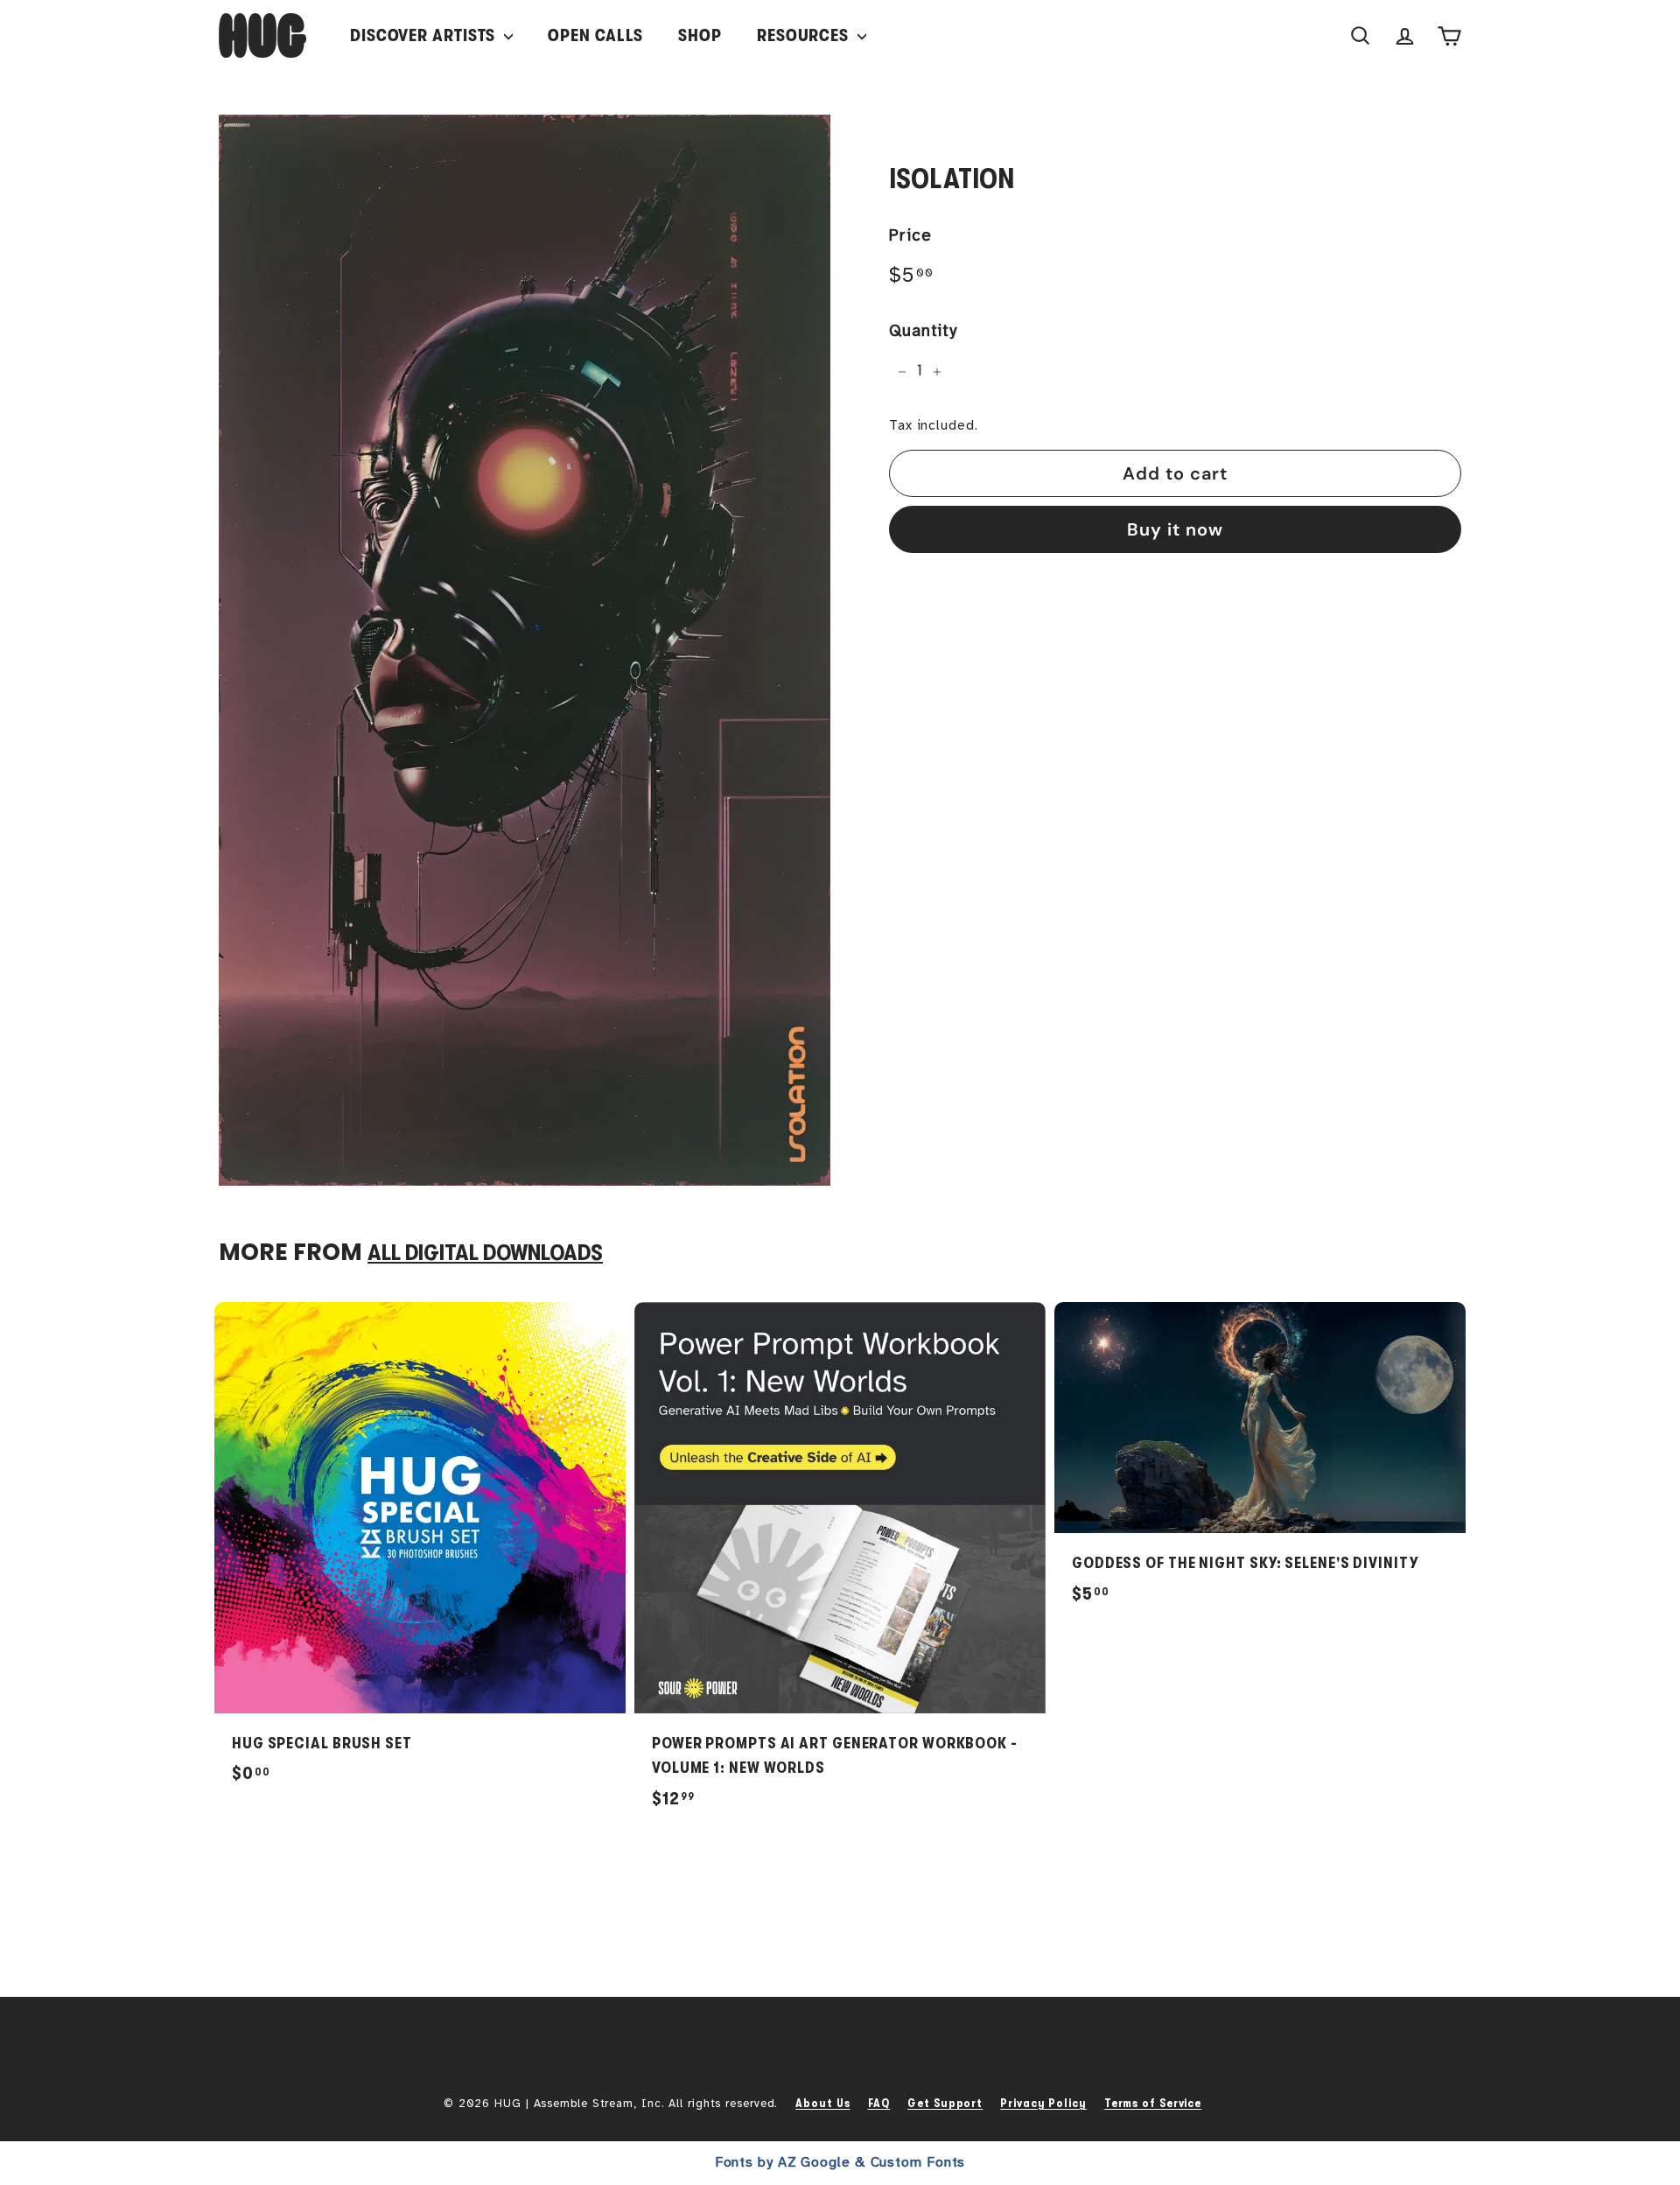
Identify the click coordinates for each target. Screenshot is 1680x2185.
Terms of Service (1153, 2103)
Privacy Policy (1043, 2103)
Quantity (923, 332)
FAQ (879, 2103)
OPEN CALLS (595, 35)
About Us (822, 2103)
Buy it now (1175, 529)
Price (910, 236)
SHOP (700, 35)
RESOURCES (805, 35)
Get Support (945, 2103)
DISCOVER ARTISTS (425, 35)
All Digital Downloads (485, 1253)
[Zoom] (525, 650)
